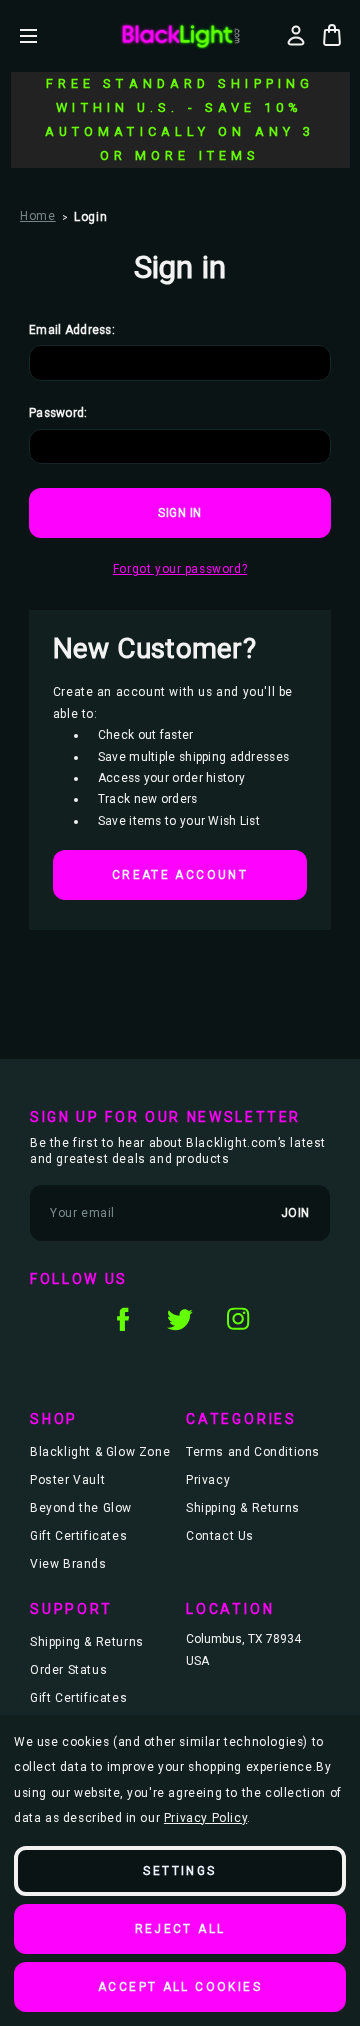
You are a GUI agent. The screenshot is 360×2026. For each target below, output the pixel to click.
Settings (179, 1871)
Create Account (180, 875)
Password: (58, 413)
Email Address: (72, 330)
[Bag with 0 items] (332, 35)
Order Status (68, 1670)
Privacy (208, 1480)
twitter (180, 1319)
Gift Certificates (78, 1536)
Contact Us (220, 1536)
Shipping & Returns (243, 1508)
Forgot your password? (180, 569)
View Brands (68, 1564)
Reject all (180, 1929)
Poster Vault (67, 1480)
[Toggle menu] (43, 35)
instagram (238, 1319)
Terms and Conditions (253, 1452)
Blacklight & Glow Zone (100, 1452)
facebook (122, 1319)
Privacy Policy (205, 1818)
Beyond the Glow (81, 1508)
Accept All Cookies (180, 1987)
